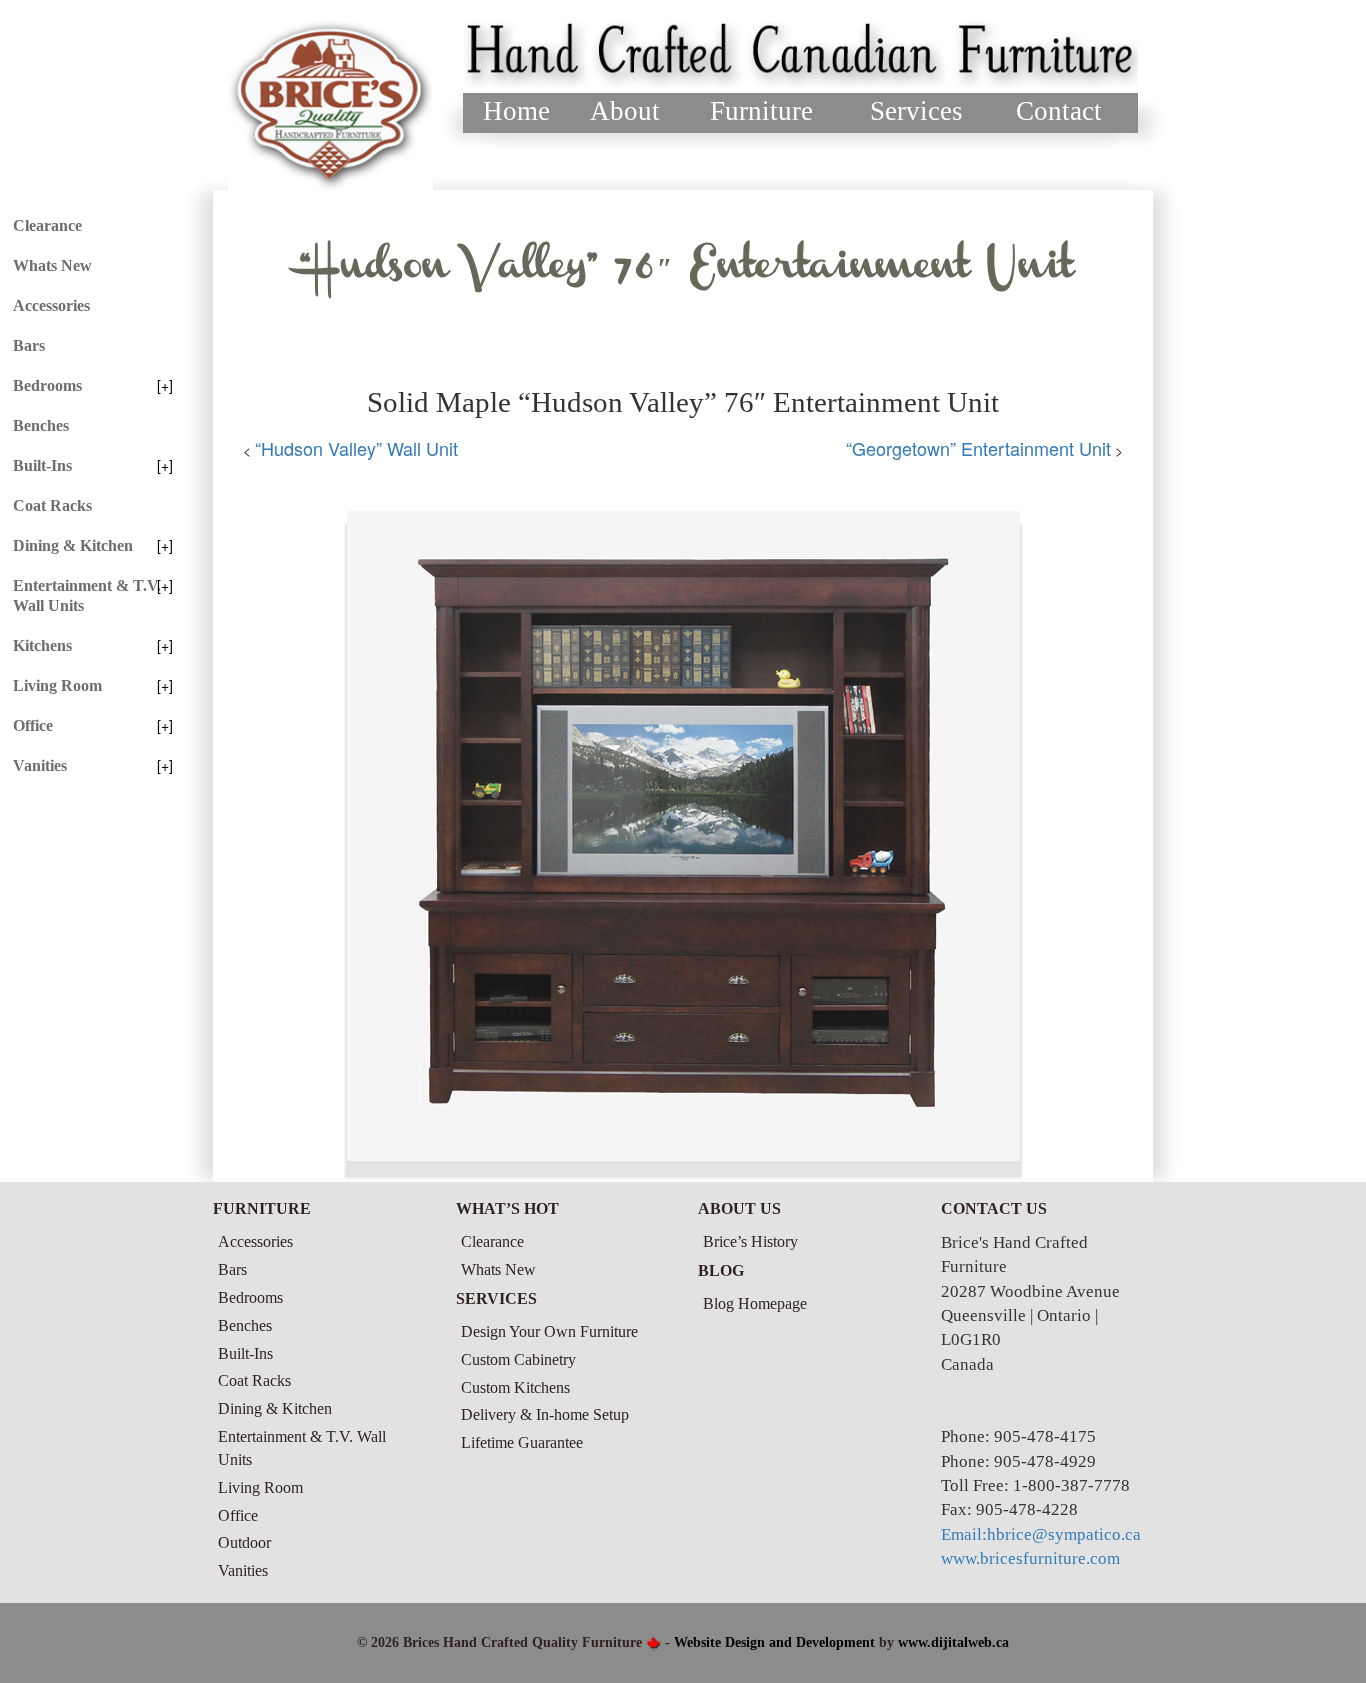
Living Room (57, 685)
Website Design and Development (774, 1642)
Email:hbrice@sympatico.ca (1041, 1534)
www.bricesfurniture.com (1030, 1558)
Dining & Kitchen (73, 545)
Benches (41, 425)
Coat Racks (52, 505)
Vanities (40, 765)
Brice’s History (750, 1241)
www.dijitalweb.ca (953, 1642)
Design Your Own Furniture (549, 1331)
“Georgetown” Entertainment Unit (978, 448)
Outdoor (244, 1542)
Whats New (52, 265)
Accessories (51, 305)
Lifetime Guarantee (522, 1442)
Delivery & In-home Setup (545, 1414)
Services (916, 111)
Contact (1059, 111)
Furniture (761, 111)
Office (33, 725)
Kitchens (42, 645)
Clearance (47, 225)
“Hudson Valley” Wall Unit (356, 448)
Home (516, 111)
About (625, 111)
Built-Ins (42, 465)
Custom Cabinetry (518, 1359)
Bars (29, 345)
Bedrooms (47, 385)
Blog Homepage (755, 1303)
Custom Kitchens (515, 1387)
